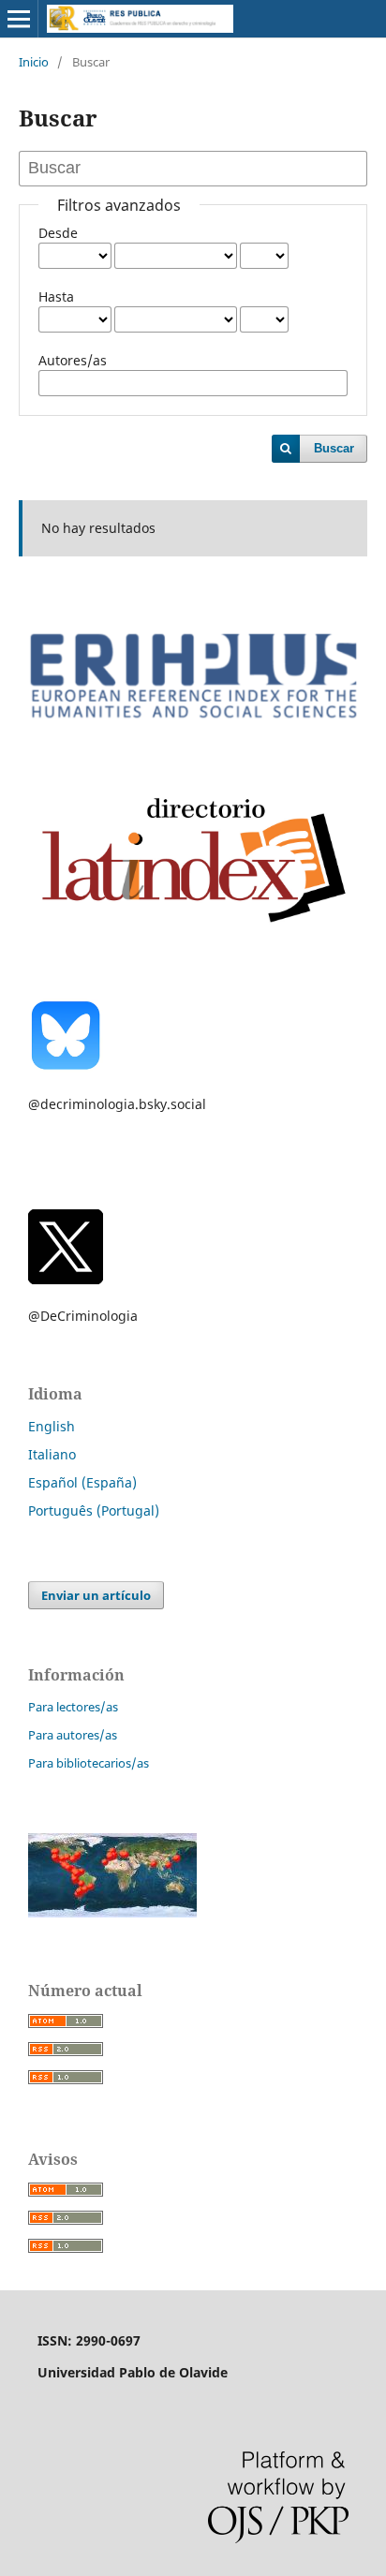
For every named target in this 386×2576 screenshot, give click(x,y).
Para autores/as (73, 1735)
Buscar (334, 448)
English (52, 1426)
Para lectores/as (73, 1707)
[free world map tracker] (112, 1912)
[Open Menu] (19, 19)
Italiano (52, 1454)
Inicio (34, 62)
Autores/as (73, 360)
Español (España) (82, 1482)
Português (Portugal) (94, 1510)
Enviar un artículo (96, 1595)
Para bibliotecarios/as (89, 1763)
